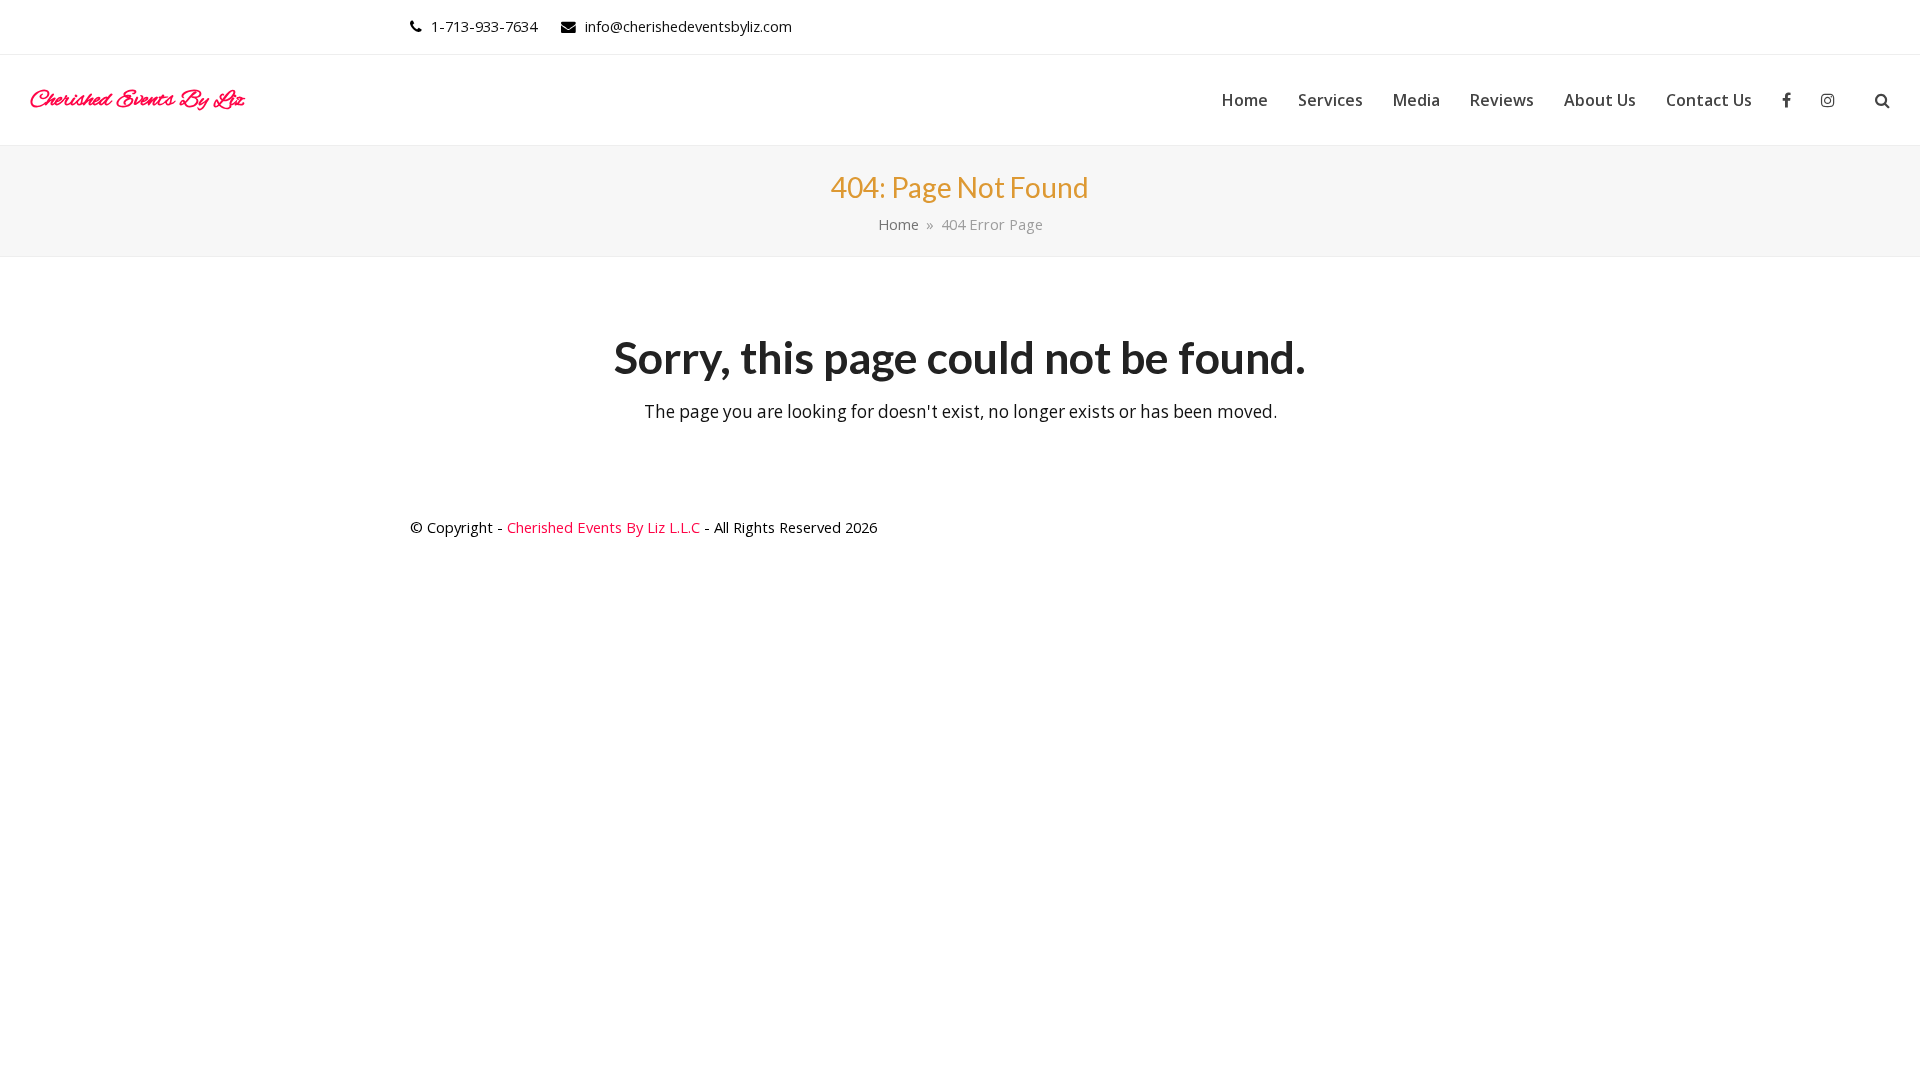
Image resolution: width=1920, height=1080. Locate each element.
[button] (1882, 100)
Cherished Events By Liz (137, 100)
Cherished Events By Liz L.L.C (603, 527)
